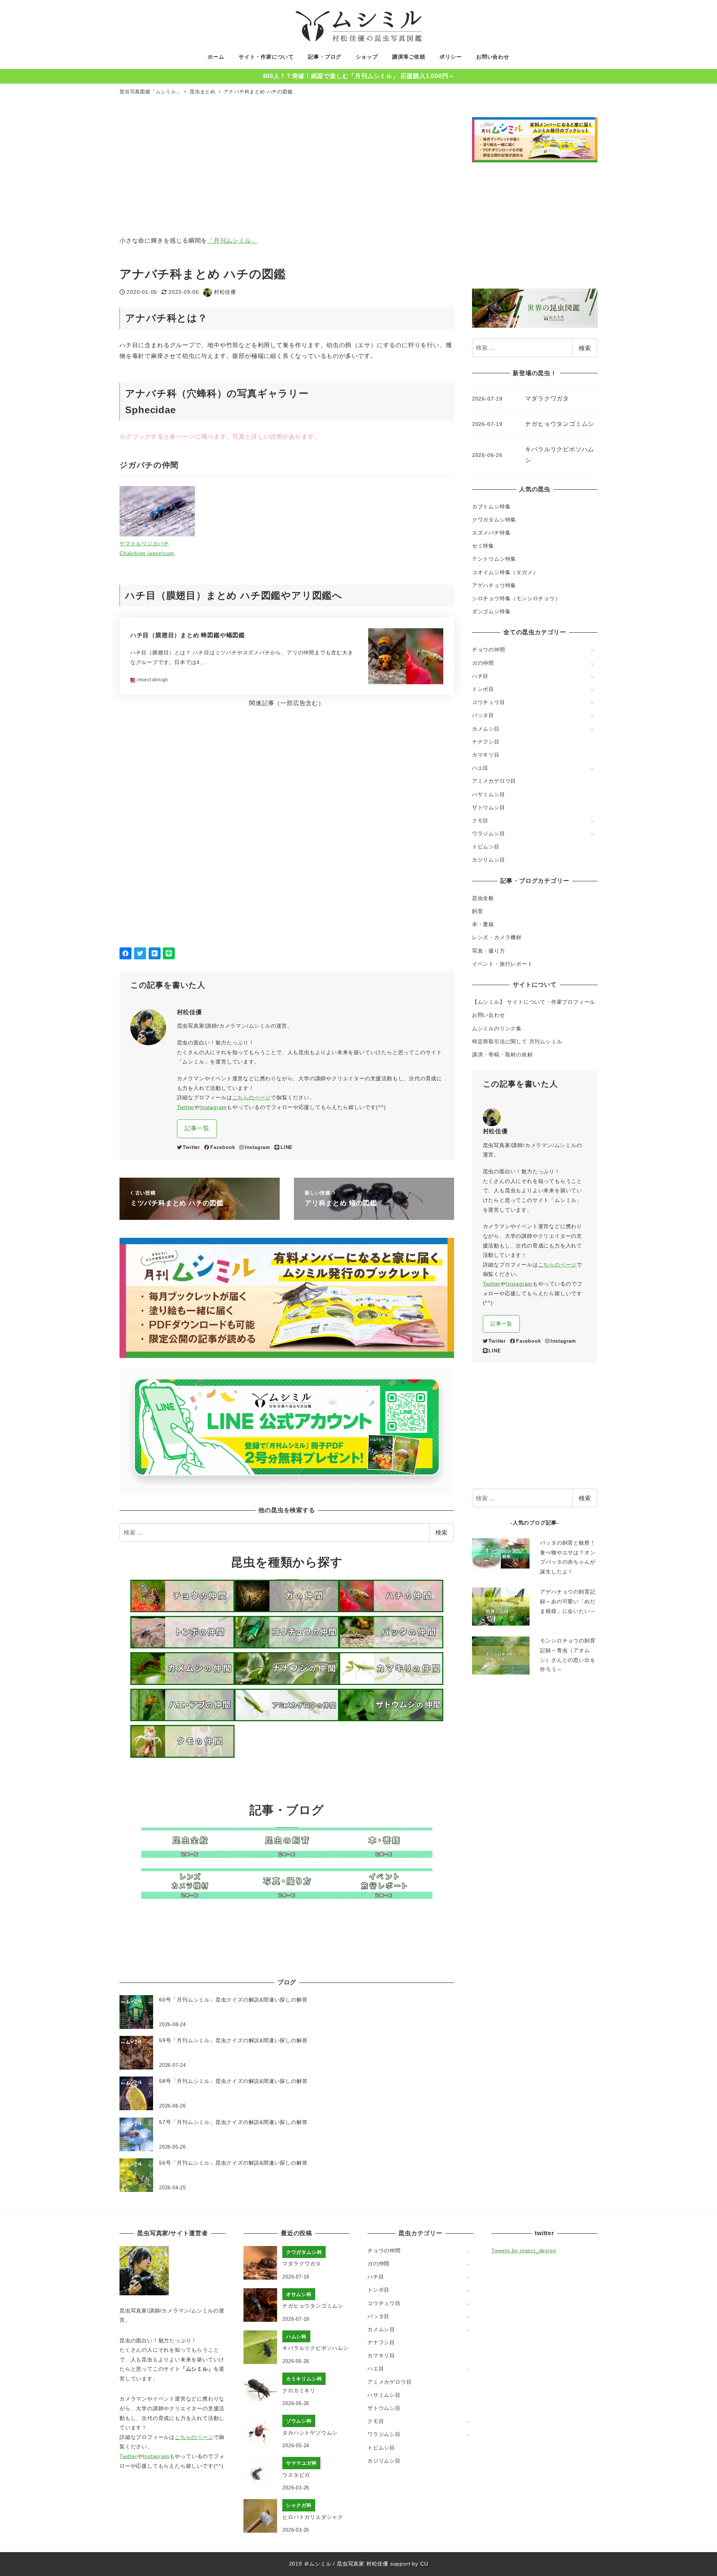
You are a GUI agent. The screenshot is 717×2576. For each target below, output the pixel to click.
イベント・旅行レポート (502, 964)
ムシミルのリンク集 (497, 1028)
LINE (287, 1147)
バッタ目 (483, 715)
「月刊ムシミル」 (232, 241)
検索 (441, 1532)
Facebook (223, 1147)
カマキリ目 (486, 755)
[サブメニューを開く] (592, 650)
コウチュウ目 (489, 702)
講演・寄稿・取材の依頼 (502, 1055)
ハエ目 (480, 768)
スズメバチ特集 (491, 533)
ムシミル (320, 2564)
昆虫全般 (483, 898)
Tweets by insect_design (524, 2251)
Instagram (213, 1107)
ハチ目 (480, 676)
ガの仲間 (483, 663)
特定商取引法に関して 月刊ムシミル (517, 1041)
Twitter (186, 1107)
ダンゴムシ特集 (491, 611)
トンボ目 (483, 689)
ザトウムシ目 (489, 807)
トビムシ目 (486, 847)
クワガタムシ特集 (494, 520)
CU (424, 2564)
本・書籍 (483, 924)
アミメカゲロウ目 (494, 781)
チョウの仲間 (489, 650)
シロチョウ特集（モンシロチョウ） (516, 598)
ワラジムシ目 (489, 834)
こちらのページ (252, 1097)
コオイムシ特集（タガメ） (505, 572)
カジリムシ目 (489, 860)
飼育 (478, 911)
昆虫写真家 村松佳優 (363, 2564)
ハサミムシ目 (489, 794)
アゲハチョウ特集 (494, 585)
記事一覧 (197, 1128)
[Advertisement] (344, 172)
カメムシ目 (486, 729)
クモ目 (480, 820)
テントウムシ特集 (494, 559)
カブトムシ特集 (491, 507)
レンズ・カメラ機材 (497, 937)
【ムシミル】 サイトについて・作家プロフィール (534, 1002)
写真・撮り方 (489, 951)
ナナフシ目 (486, 742)
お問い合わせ (489, 1015)
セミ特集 (483, 546)
